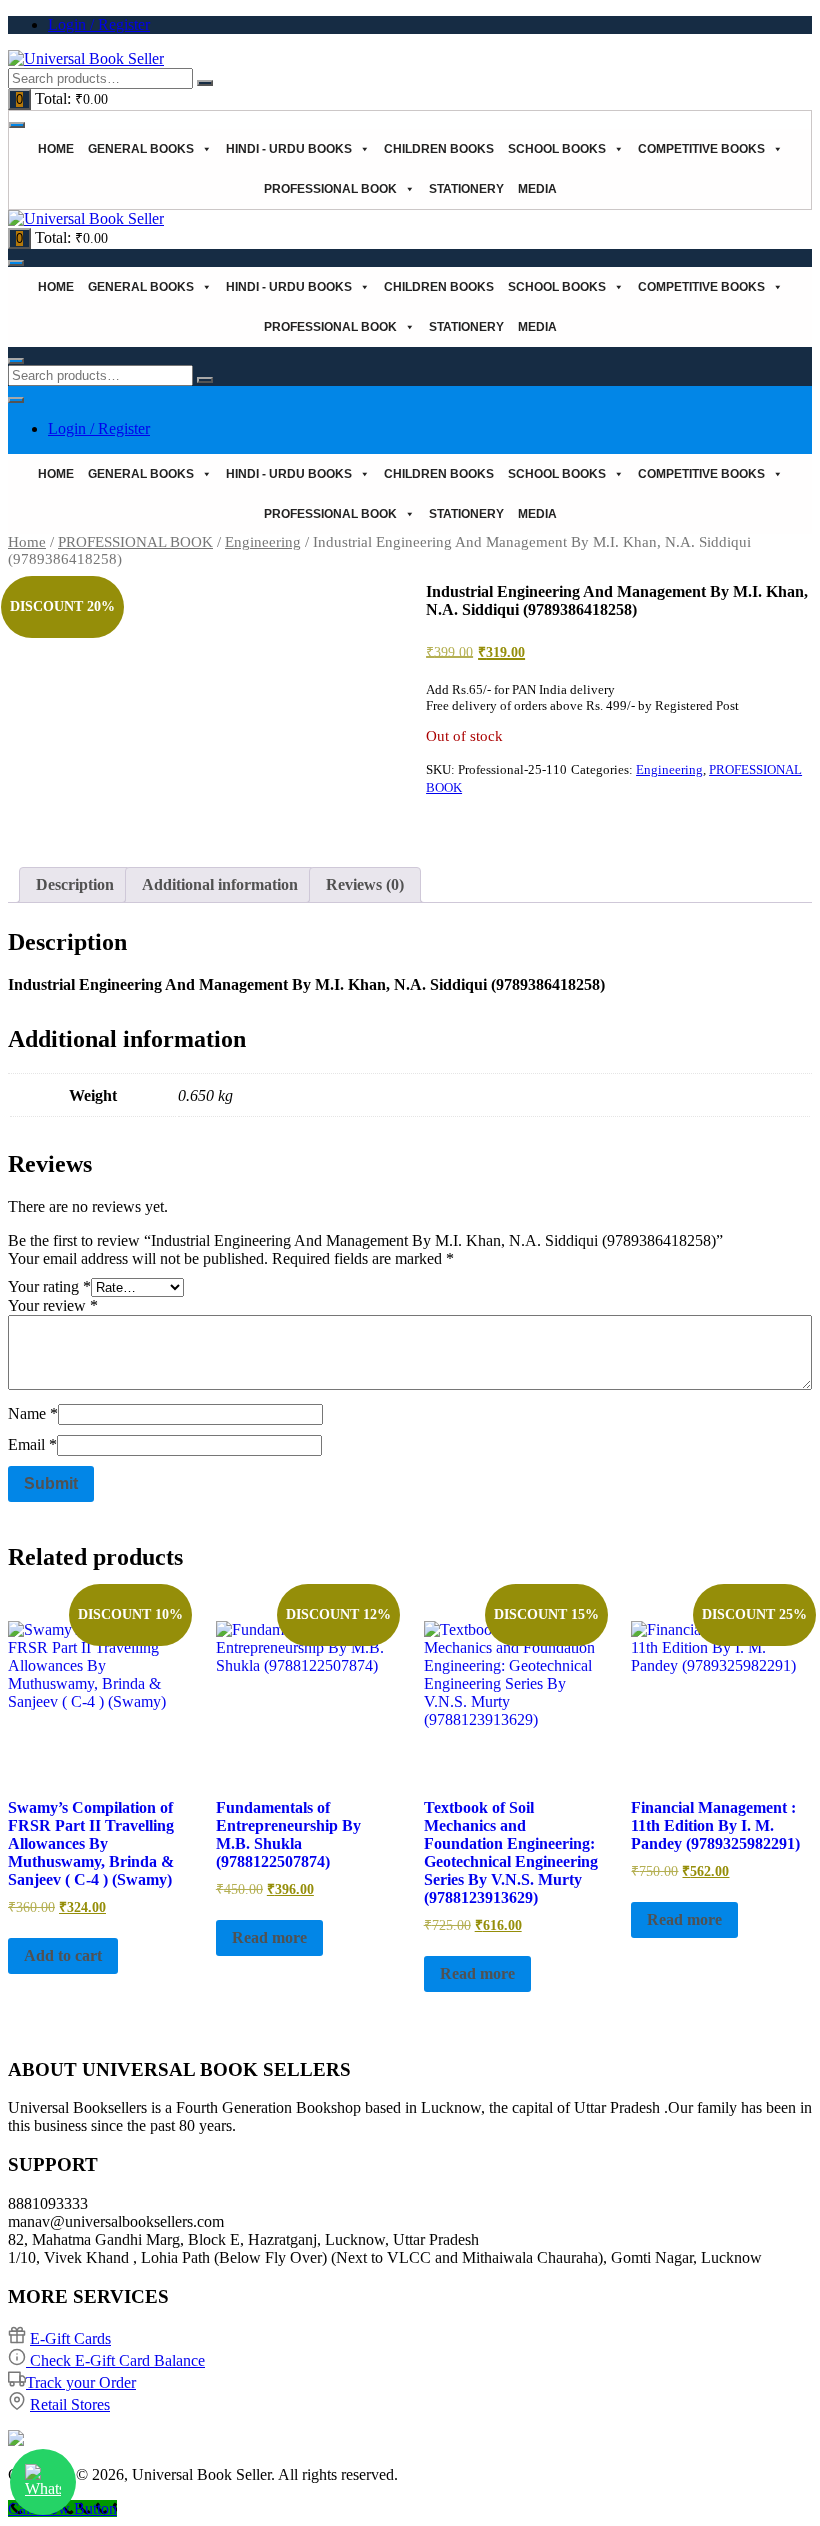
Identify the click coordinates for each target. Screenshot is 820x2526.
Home (56, 149)
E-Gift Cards (70, 2338)
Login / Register (99, 24)
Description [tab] (75, 884)
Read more (269, 1937)
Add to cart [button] (63, 1955)
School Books (557, 149)
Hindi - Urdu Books (289, 149)
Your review (53, 1305)
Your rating (49, 1286)
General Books (141, 149)
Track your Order (81, 2382)
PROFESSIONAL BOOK (330, 189)
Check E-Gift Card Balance (115, 2360)
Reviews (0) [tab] (365, 884)
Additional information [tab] (220, 884)
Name (33, 1413)
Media (537, 189)
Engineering (263, 542)
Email (32, 1444)
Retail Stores (70, 2404)
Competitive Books (701, 149)
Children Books (439, 149)
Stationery (466, 189)
